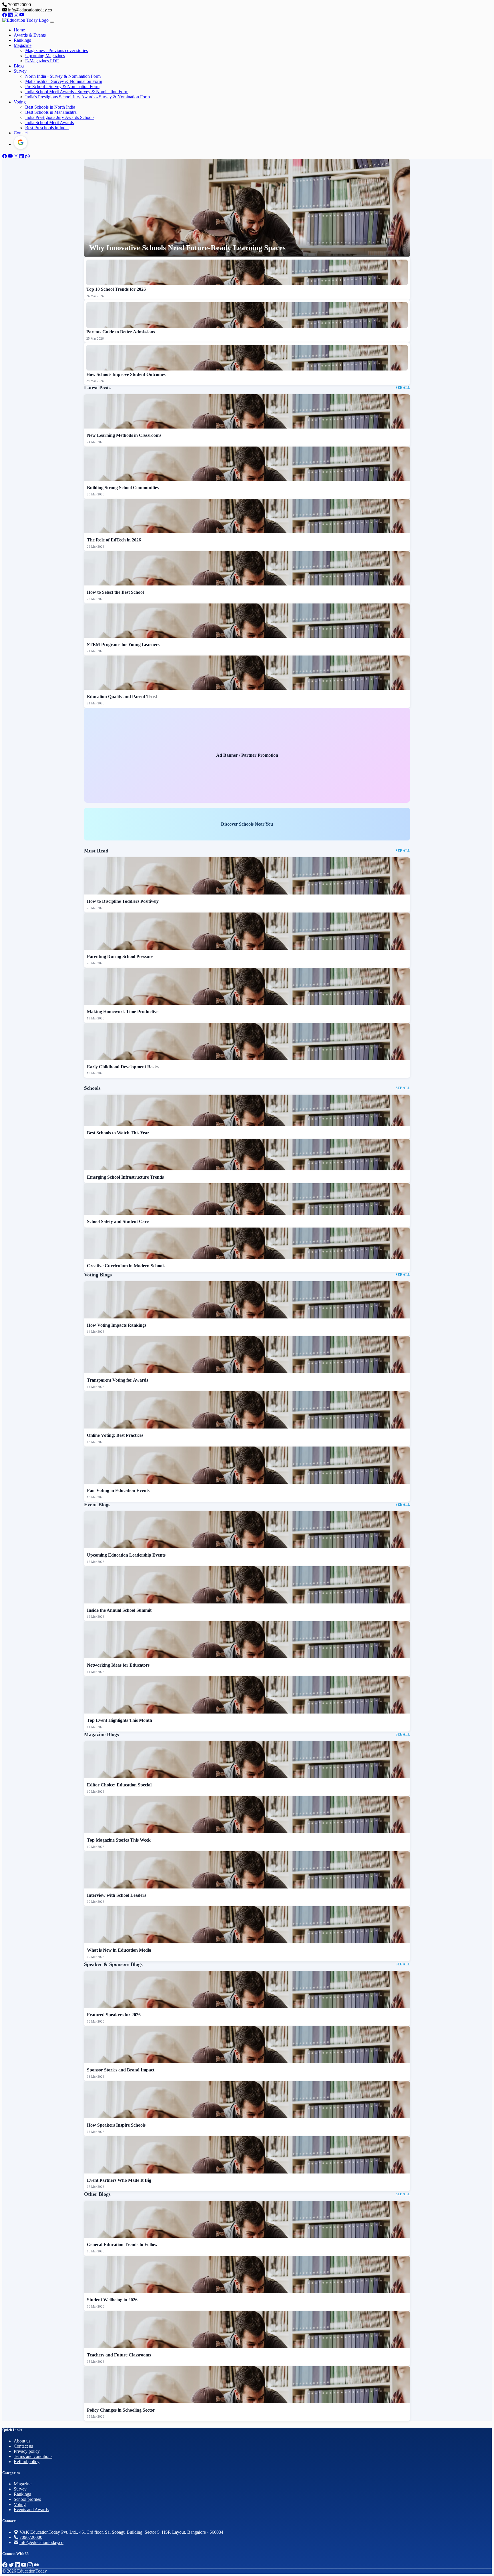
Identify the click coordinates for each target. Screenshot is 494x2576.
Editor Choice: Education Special (119, 1785)
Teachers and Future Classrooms (119, 2355)
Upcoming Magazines (45, 56)
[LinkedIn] (11, 15)
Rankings (22, 40)
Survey (20, 71)
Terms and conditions (33, 2456)
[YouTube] (22, 15)
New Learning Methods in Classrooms (124, 435)
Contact (21, 133)
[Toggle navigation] (52, 22)
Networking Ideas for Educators (118, 1665)
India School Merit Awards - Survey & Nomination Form (77, 92)
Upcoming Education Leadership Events (126, 1555)
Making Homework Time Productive (123, 1012)
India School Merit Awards (49, 122)
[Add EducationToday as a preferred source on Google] (21, 142)
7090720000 (31, 2537)
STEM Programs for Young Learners (123, 645)
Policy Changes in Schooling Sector (121, 2410)
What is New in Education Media (119, 1950)
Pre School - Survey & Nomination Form (62, 86)
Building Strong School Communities (123, 488)
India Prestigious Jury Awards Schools (60, 117)
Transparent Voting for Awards (117, 1380)
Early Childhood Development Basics (123, 1067)
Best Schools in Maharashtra (51, 112)
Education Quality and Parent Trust (122, 697)
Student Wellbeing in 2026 (112, 2300)
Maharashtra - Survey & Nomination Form (64, 81)
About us (22, 2441)
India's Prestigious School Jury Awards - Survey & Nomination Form (87, 97)
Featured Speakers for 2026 (114, 2015)
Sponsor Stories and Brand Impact (121, 2070)
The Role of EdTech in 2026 (114, 540)
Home (19, 30)
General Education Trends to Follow (122, 2245)
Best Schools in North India (50, 107)
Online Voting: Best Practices (115, 1435)
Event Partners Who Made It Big (119, 2180)
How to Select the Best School (115, 592)
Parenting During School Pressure (120, 956)
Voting (20, 102)
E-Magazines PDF (42, 61)
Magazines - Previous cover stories (56, 50)
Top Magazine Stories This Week (119, 1840)
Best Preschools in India (47, 128)
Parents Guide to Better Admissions (121, 332)
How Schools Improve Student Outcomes (126, 374)
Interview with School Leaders (116, 1895)
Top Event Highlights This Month (119, 1720)
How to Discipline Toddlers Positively (123, 901)
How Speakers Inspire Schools (116, 2125)
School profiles (27, 2499)
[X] (12, 2565)
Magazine (23, 45)
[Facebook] (5, 15)
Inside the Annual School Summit (119, 1610)
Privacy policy (27, 2451)
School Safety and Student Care (118, 1221)
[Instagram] (17, 15)
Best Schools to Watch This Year (118, 1133)
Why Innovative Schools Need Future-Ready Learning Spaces (187, 248)
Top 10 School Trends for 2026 (116, 289)
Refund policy (27, 2462)
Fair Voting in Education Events (118, 1490)
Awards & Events (30, 35)
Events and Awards (31, 2510)
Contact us (23, 2446)
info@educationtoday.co (41, 2542)
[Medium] (36, 2565)
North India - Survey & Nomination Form (63, 76)
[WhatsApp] (27, 156)
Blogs (19, 66)
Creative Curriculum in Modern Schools (126, 1266)
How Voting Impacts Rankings (117, 1325)
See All (403, 388)
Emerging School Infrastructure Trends (125, 1177)
